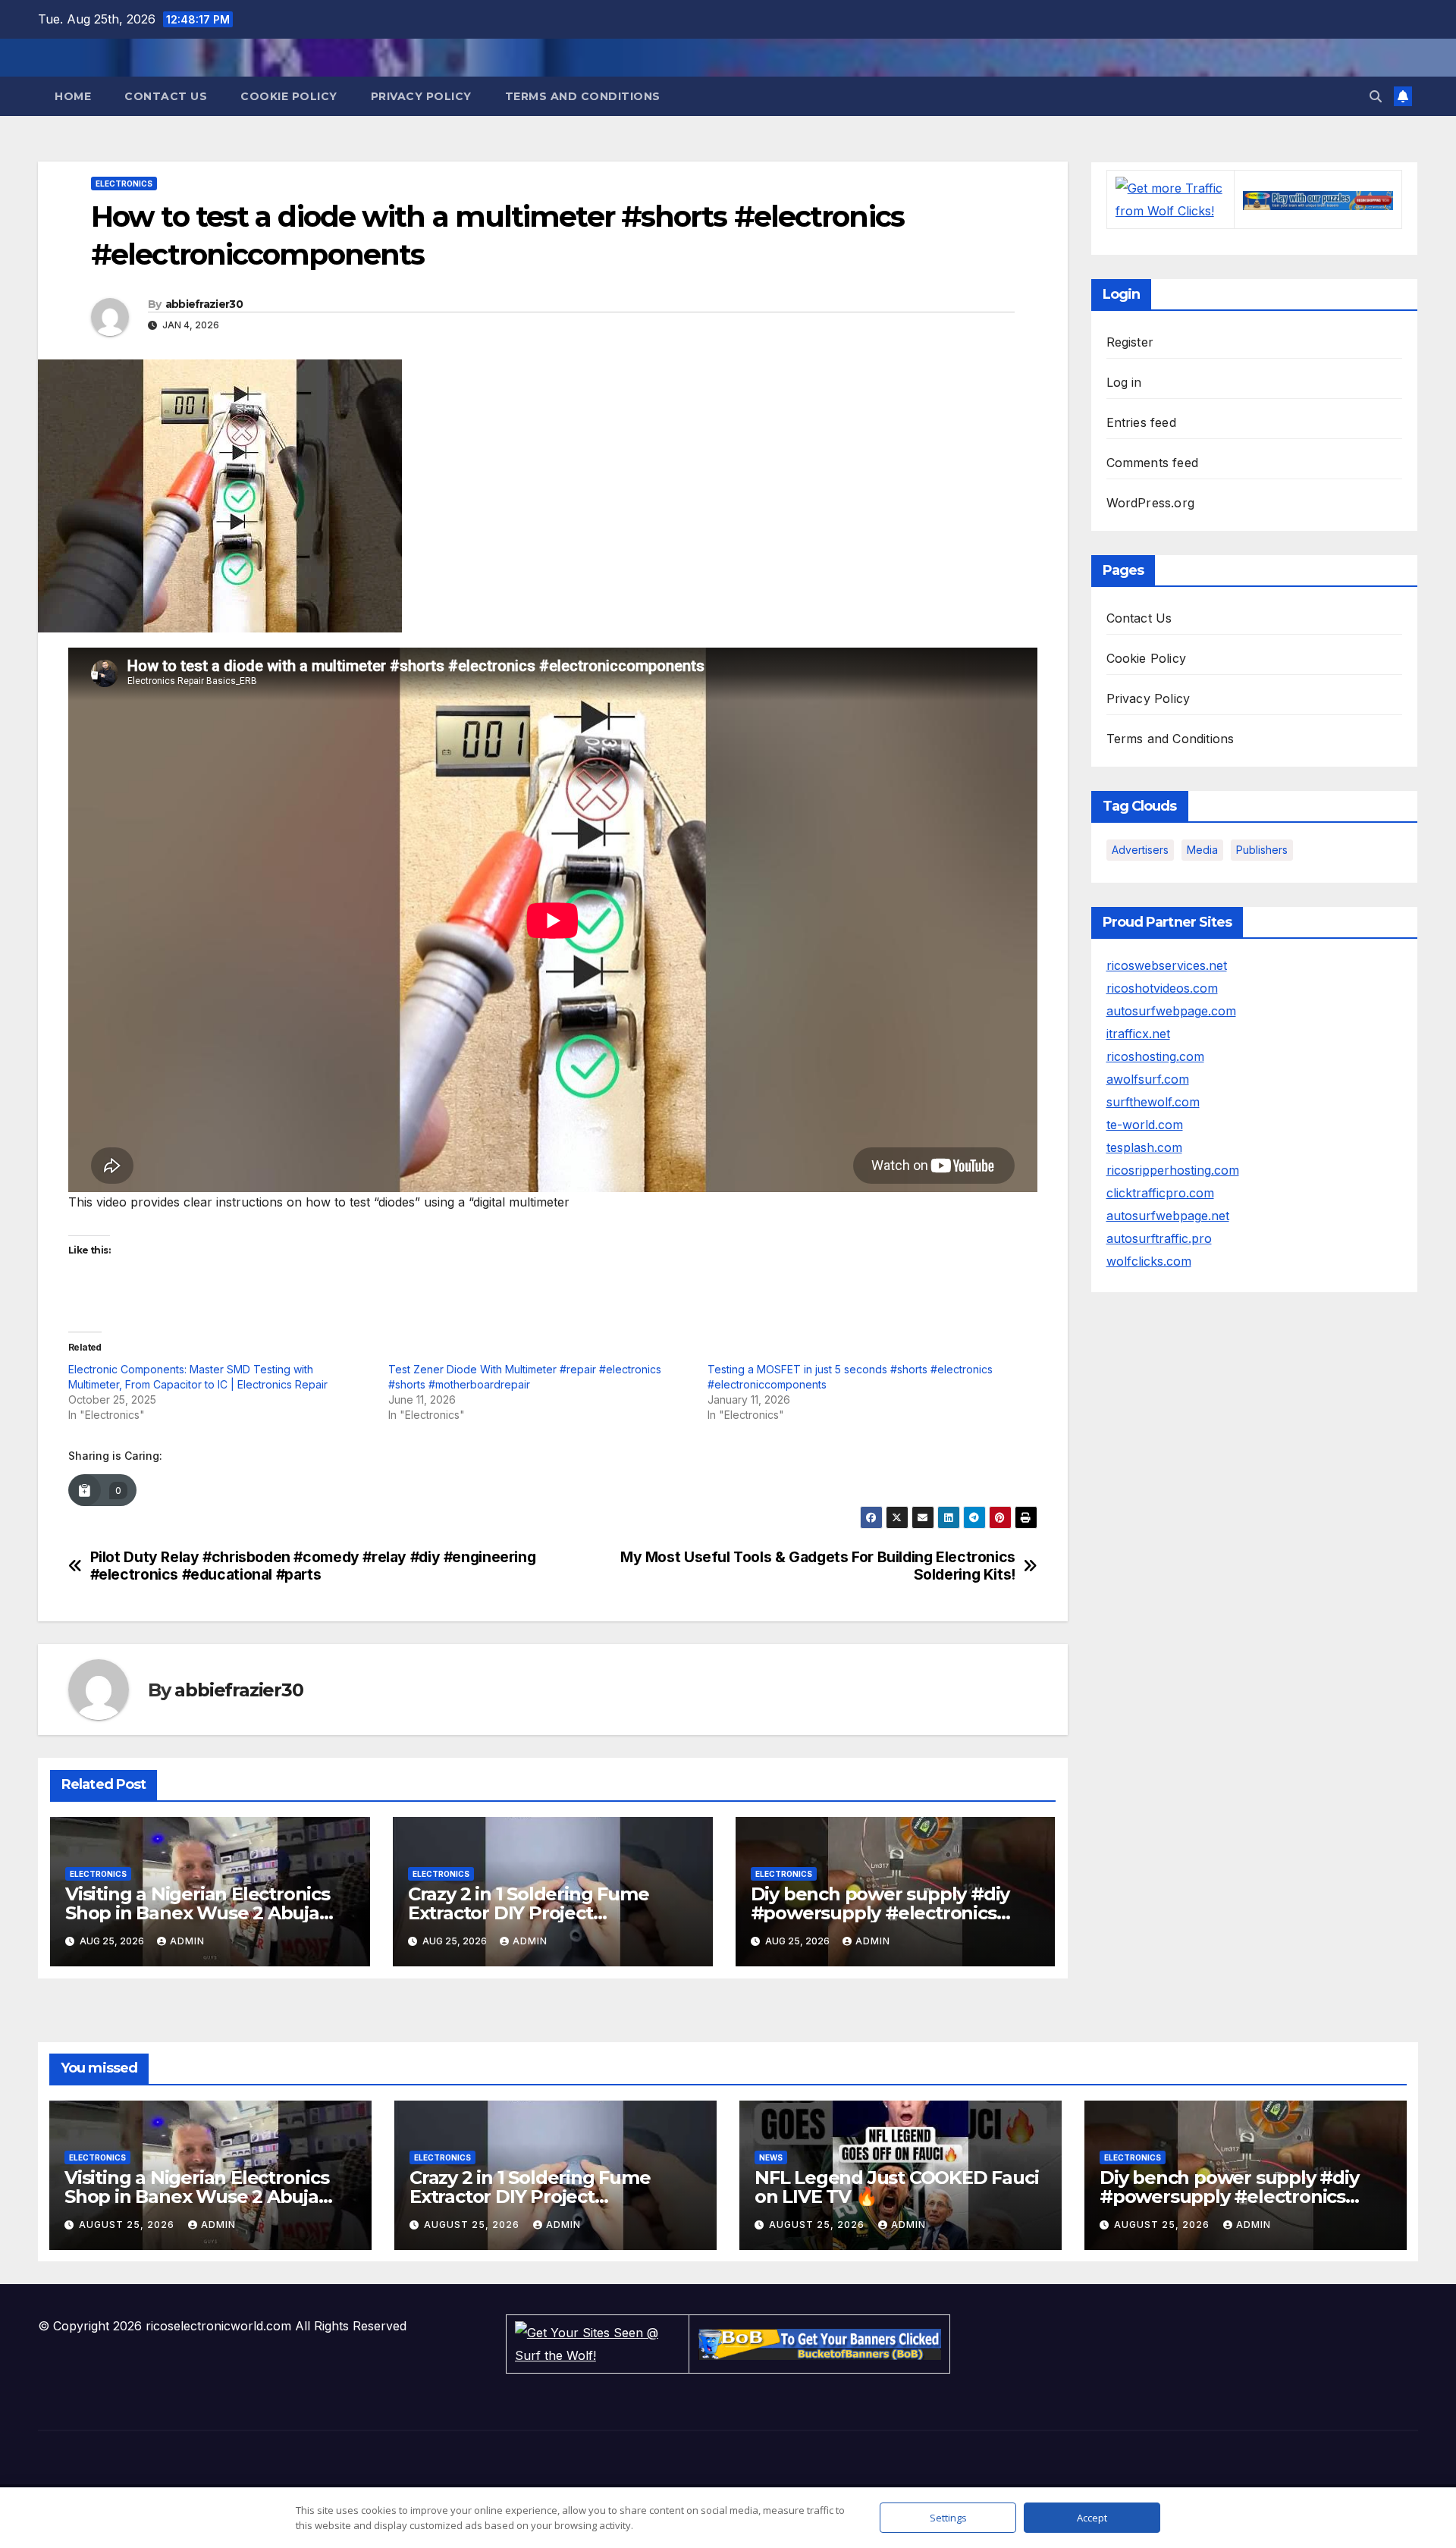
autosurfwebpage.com (1171, 1011)
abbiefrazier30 (204, 304)
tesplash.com (1144, 1147)
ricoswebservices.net (1167, 965)
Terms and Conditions (583, 96)
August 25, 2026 (128, 2225)
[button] (1376, 96)
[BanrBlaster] (1318, 199)
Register (1130, 342)
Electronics (124, 184)
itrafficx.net (1138, 1034)
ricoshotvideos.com (1162, 988)
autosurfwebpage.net (1168, 1216)
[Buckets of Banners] (820, 2343)
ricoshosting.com (1155, 1056)
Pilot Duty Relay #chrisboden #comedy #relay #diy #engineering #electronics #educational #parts (313, 1566)
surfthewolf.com (1153, 1102)
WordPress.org (1151, 503)
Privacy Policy (421, 96)
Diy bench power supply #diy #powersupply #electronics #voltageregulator (880, 1913)
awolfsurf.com (1148, 1079)
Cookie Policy (289, 96)
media (1202, 850)
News (771, 2157)
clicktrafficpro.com (1160, 1193)
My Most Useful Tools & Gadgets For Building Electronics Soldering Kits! (818, 1566)
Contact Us (166, 96)
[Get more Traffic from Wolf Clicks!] (1170, 199)
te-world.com (1145, 1125)
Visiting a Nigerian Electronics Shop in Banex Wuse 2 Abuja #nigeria (198, 1913)
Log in (1124, 382)
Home (73, 96)
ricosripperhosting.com (1173, 1170)
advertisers (1140, 850)
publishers (1262, 850)
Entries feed (1141, 422)
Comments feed (1153, 463)
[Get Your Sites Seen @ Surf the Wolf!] (598, 2343)
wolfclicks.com (1149, 1261)
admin (187, 1941)
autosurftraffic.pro (1159, 1238)
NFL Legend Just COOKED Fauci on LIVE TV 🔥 (896, 2187)
